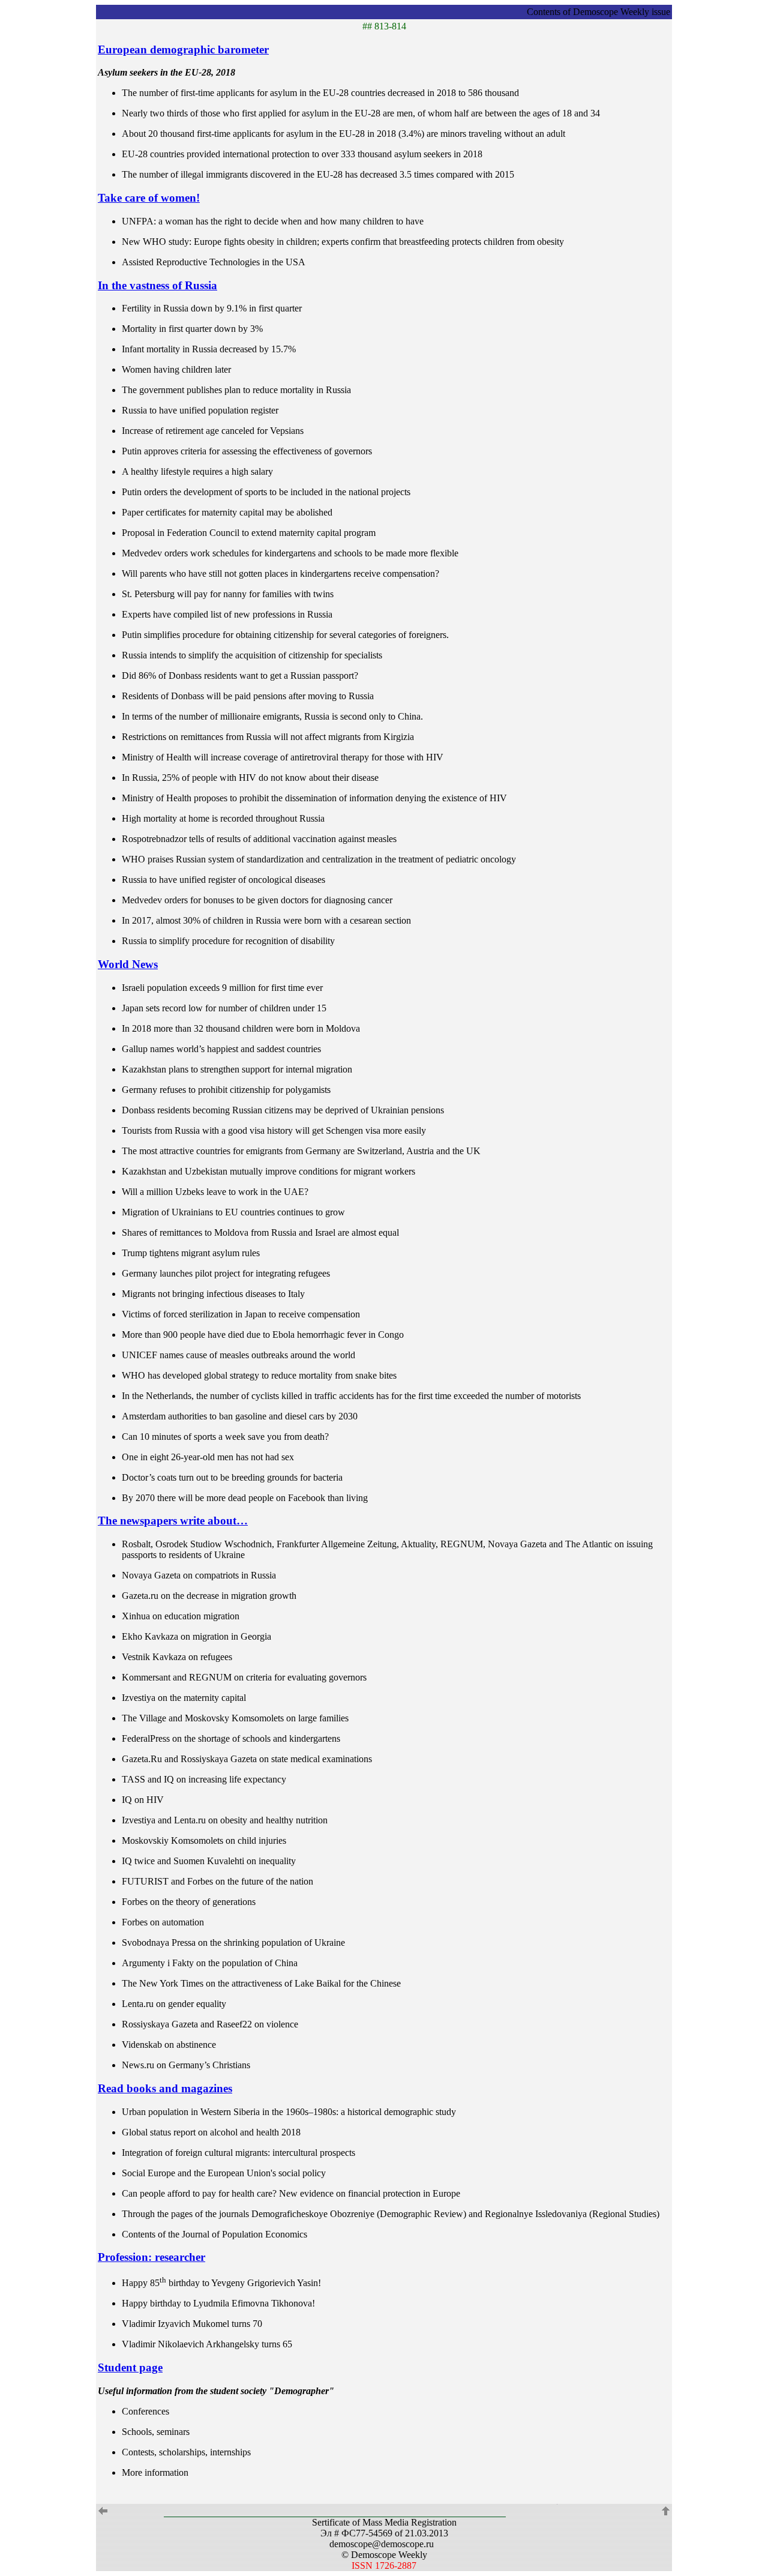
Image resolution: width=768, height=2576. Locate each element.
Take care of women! (149, 198)
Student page (130, 2367)
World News (128, 964)
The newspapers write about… (173, 1521)
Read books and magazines (165, 2088)
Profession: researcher (151, 2257)
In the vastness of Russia (157, 285)
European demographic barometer (183, 50)
